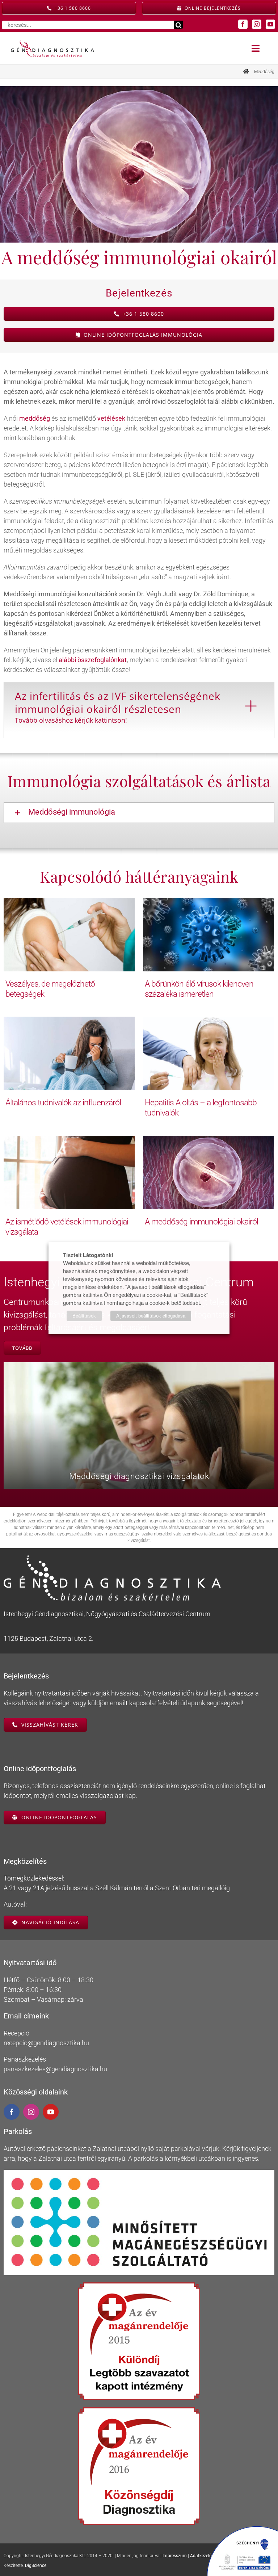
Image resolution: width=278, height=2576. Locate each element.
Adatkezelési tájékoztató (214, 2556)
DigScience (36, 2566)
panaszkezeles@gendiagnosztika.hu (55, 2069)
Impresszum (175, 2556)
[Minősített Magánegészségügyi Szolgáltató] (139, 2173)
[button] (139, 812)
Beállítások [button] (84, 1316)
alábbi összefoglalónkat (93, 660)
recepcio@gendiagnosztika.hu (46, 2043)
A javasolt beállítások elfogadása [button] (151, 1316)
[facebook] (243, 24)
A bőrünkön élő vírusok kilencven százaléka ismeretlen (199, 989)
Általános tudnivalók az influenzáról (63, 1102)
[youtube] (270, 24)
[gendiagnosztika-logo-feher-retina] (112, 1558)
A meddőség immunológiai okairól (201, 1222)
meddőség (35, 418)
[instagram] (257, 24)
